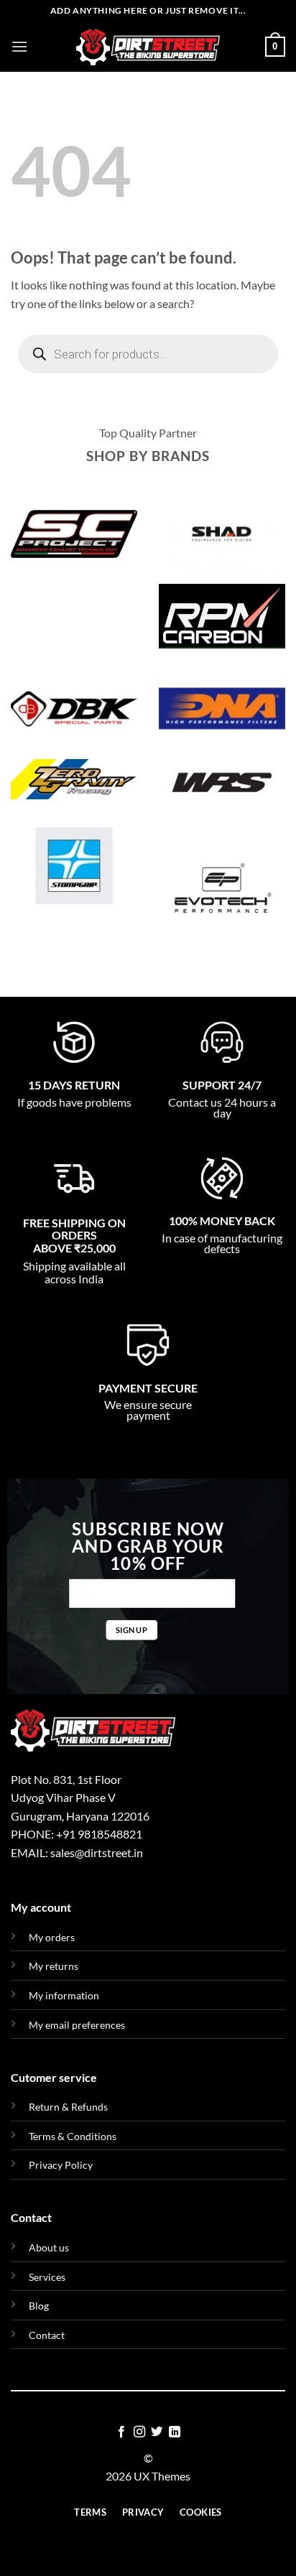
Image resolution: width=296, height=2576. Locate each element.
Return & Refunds (68, 2107)
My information (64, 1995)
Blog (39, 2306)
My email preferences (77, 2025)
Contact (47, 2335)
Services (47, 2277)
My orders (52, 1937)
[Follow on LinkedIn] (175, 2432)
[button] (19, 46)
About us (49, 2247)
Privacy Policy (61, 2165)
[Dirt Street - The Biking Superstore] (148, 47)
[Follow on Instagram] (139, 2432)
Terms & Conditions (73, 2136)
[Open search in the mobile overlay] (148, 354)
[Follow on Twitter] (157, 2432)
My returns (54, 1966)
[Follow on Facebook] (121, 2432)
